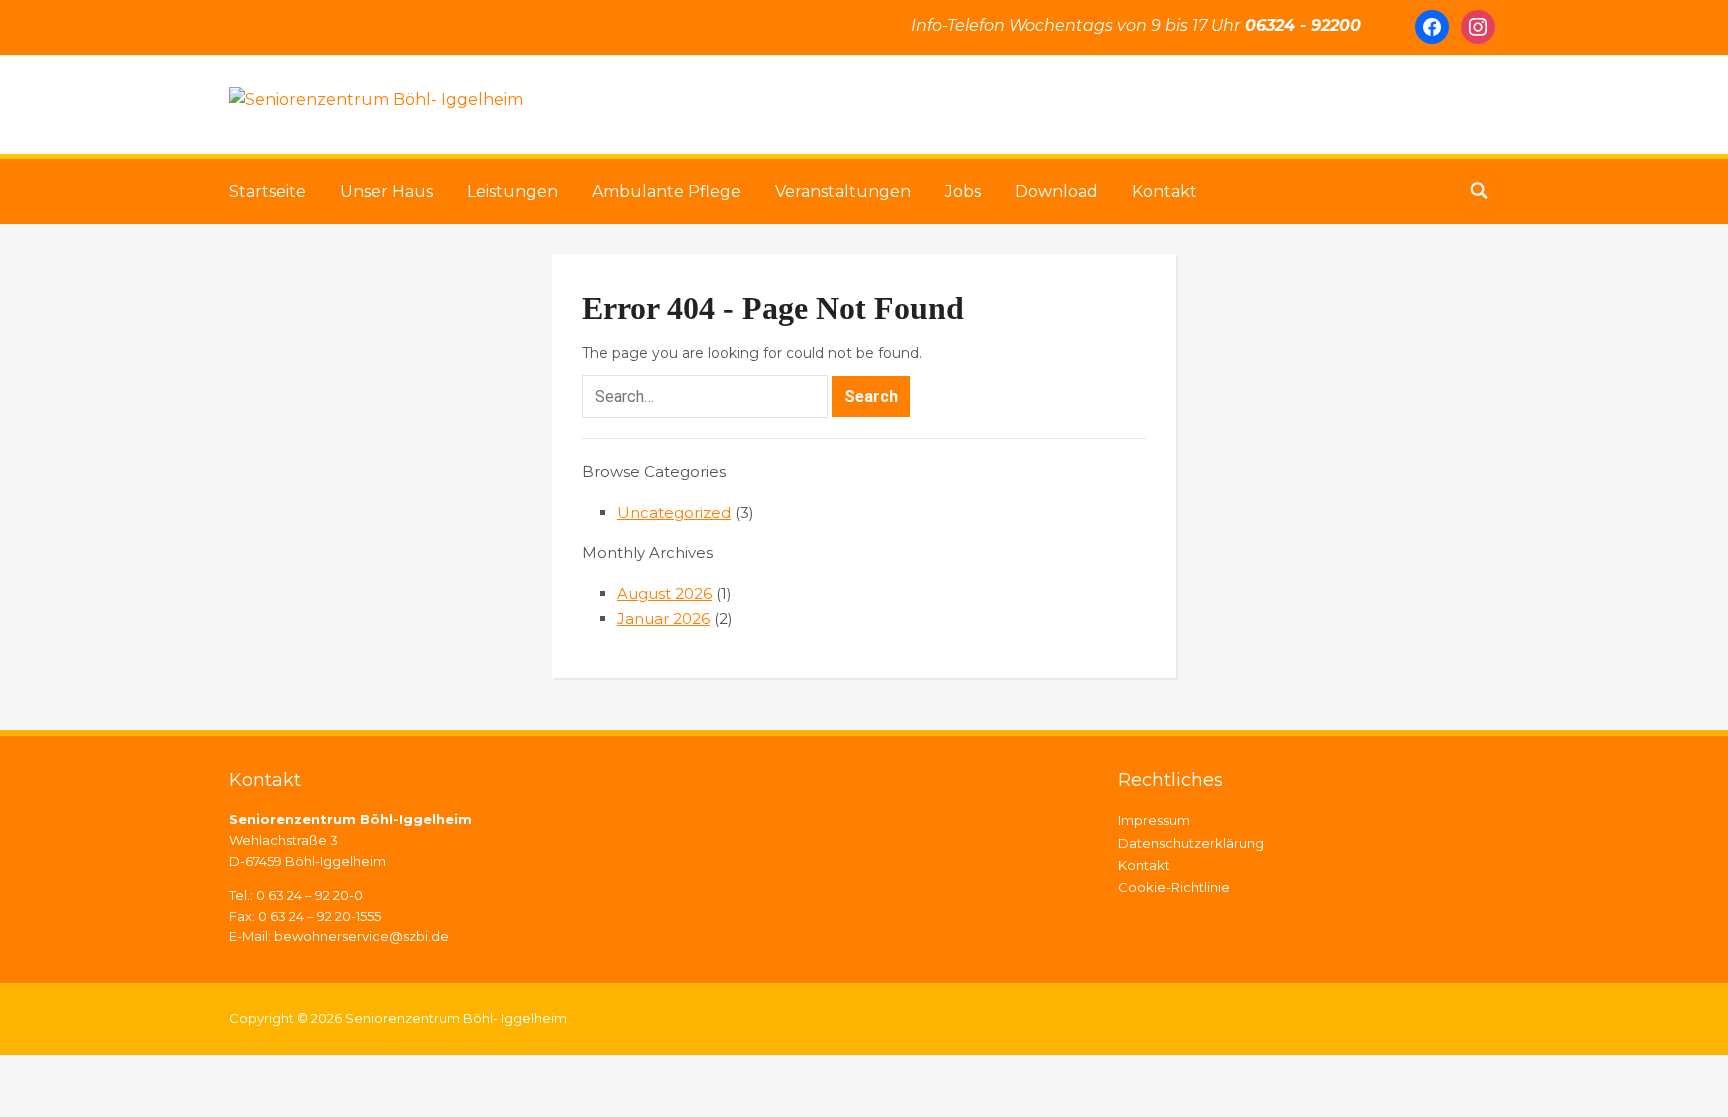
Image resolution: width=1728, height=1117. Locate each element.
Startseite (267, 191)
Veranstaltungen (843, 191)
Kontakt (1164, 191)
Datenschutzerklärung (1191, 843)
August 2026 (664, 593)
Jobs (963, 191)
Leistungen (512, 191)
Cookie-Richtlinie (1174, 887)
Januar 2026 (663, 618)
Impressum (1154, 820)
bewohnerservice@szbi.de (361, 936)
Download (1056, 191)
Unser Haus (386, 191)
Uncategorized (674, 512)
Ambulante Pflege (666, 191)
